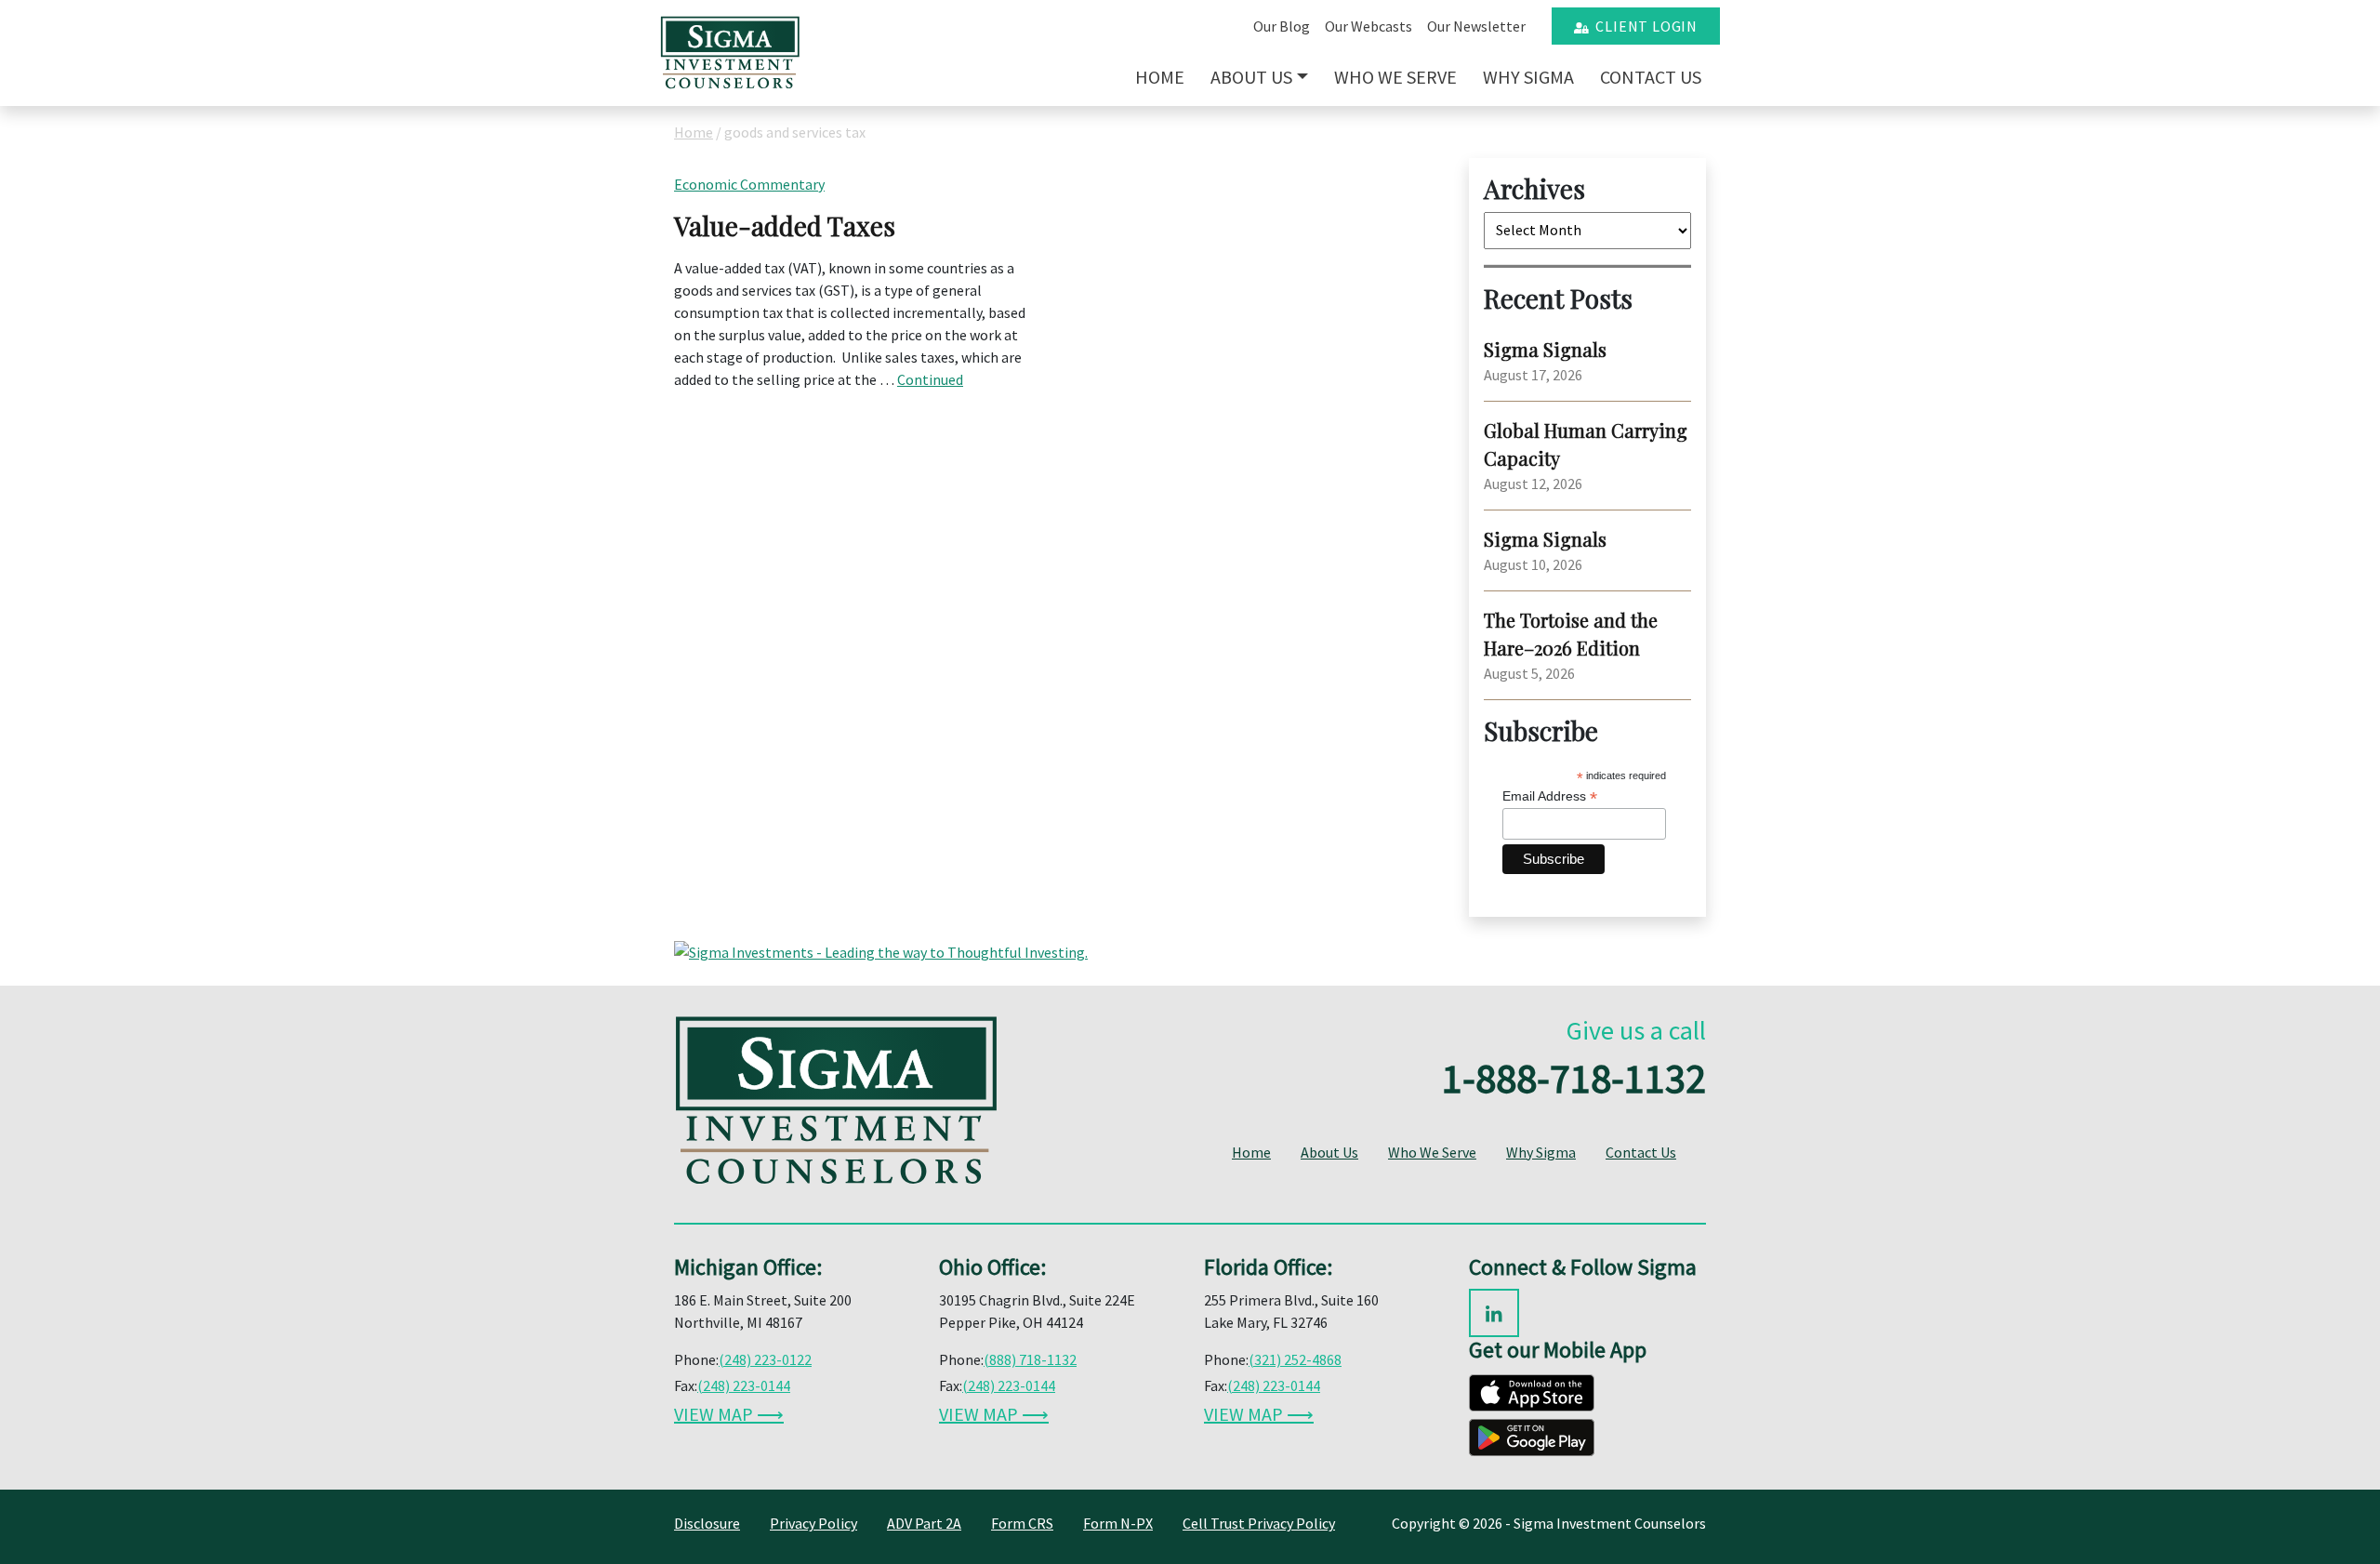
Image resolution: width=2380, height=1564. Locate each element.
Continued (930, 379)
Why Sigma (1528, 77)
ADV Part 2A (924, 1523)
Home (1160, 77)
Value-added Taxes (785, 225)
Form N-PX (1118, 1523)
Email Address (1550, 796)
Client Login (1643, 26)
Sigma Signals (1545, 349)
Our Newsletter (1476, 26)
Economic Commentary (749, 184)
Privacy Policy (813, 1523)
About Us (1251, 77)
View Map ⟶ (729, 1414)
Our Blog (1282, 26)
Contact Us (1651, 77)
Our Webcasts (1368, 26)
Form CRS (1022, 1523)
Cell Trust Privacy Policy (1259, 1523)
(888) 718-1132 (1030, 1359)
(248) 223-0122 (765, 1359)
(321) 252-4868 (1295, 1359)
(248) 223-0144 (744, 1385)
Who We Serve (1395, 77)
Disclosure (707, 1523)
